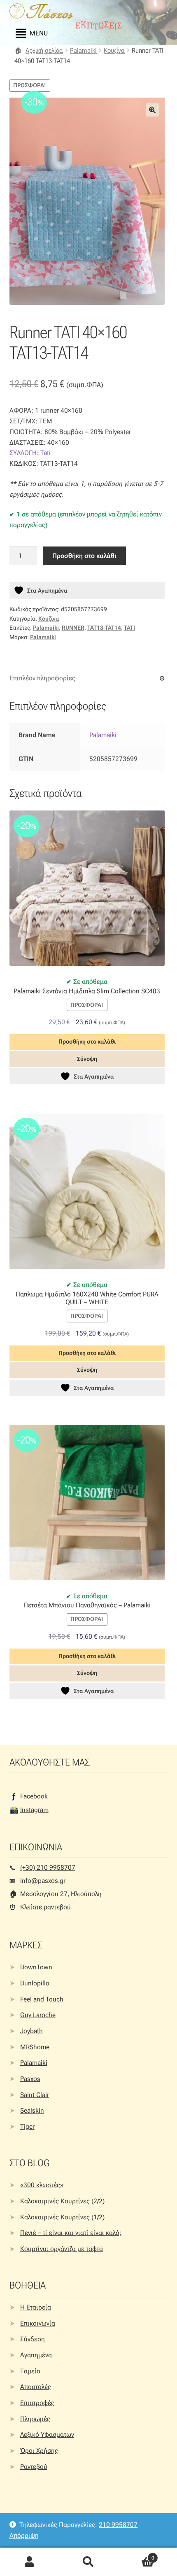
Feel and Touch (42, 1999)
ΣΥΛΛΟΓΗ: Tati (30, 453)
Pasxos (30, 2079)
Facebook (34, 1796)
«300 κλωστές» (42, 2185)
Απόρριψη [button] (24, 2535)
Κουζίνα (114, 50)
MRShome (35, 2047)
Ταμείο (30, 2371)
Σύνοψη (87, 1059)
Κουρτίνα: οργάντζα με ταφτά (62, 2249)
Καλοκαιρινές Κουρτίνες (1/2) (62, 2217)
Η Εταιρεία (36, 2307)
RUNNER (73, 628)
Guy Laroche (38, 2015)
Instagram (34, 1810)
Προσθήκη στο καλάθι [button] (87, 1042)
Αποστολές (36, 2387)
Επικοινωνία (38, 2323)
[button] (152, 110)
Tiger (27, 2126)
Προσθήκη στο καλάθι (84, 556)
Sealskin (32, 2110)
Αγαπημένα (36, 2355)
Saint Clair (35, 2095)
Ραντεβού (34, 2467)
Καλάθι (136, 2555)
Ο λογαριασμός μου (29, 2562)
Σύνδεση (33, 2339)
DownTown (36, 1967)
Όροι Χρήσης (39, 2451)
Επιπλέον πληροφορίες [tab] (42, 678)
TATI (129, 628)
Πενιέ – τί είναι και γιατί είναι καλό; (71, 2233)
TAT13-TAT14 (104, 628)
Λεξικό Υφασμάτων (47, 2435)
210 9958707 (118, 2525)
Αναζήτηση (88, 2562)
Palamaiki (83, 50)
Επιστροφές (37, 2403)
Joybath (31, 2031)
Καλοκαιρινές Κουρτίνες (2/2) (62, 2201)
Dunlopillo (35, 1983)
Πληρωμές (35, 2419)
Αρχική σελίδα (44, 50)
